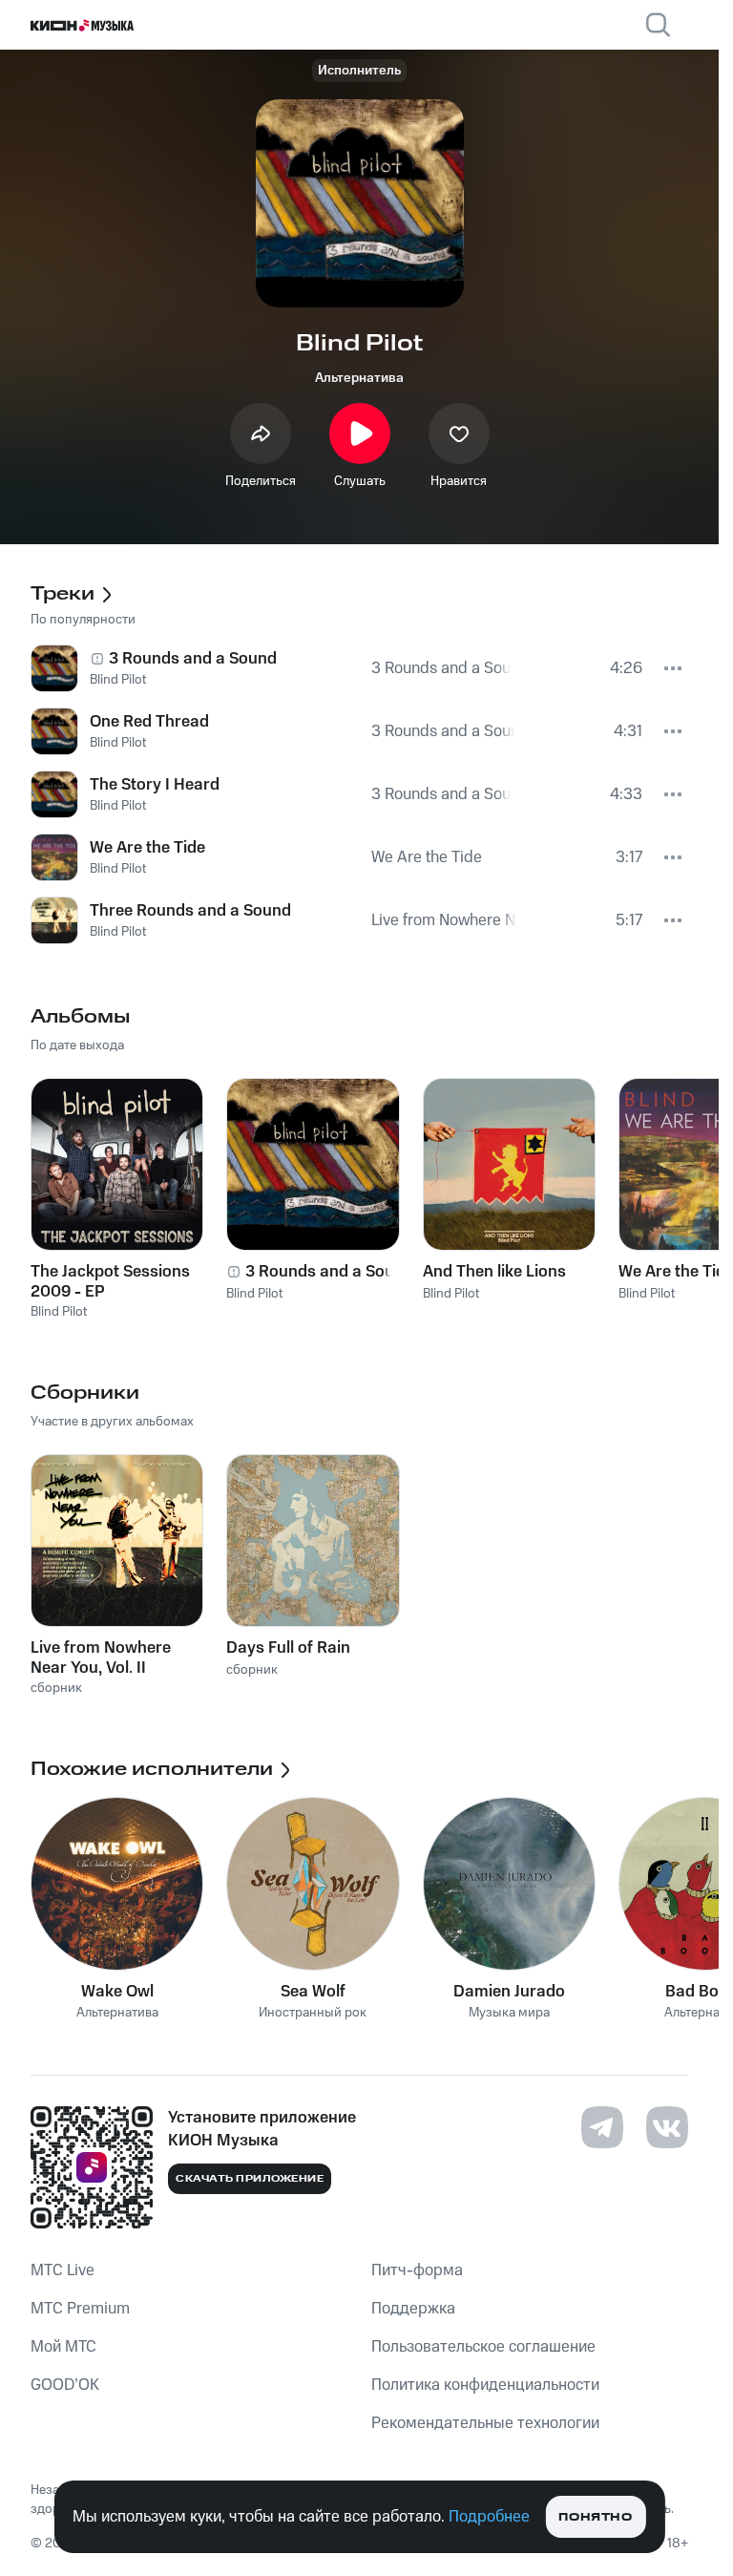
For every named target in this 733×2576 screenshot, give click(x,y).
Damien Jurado (509, 1992)
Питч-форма (417, 2270)
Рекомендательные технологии (485, 2423)
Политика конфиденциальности (485, 2385)
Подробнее (489, 2517)
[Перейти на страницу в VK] (667, 2127)
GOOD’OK (65, 2385)
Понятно (595, 2517)
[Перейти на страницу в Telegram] (602, 2127)
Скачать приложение (250, 2179)
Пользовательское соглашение (483, 2347)
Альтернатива (359, 378)
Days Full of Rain (288, 1648)
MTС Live (63, 2270)
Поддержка (413, 2309)
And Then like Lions (494, 1272)
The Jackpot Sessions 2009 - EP (110, 1281)
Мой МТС (63, 2347)
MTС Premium (80, 2309)
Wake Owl (117, 1992)
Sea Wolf (313, 1992)
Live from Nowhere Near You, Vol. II (101, 1658)
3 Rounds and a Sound (329, 1272)
